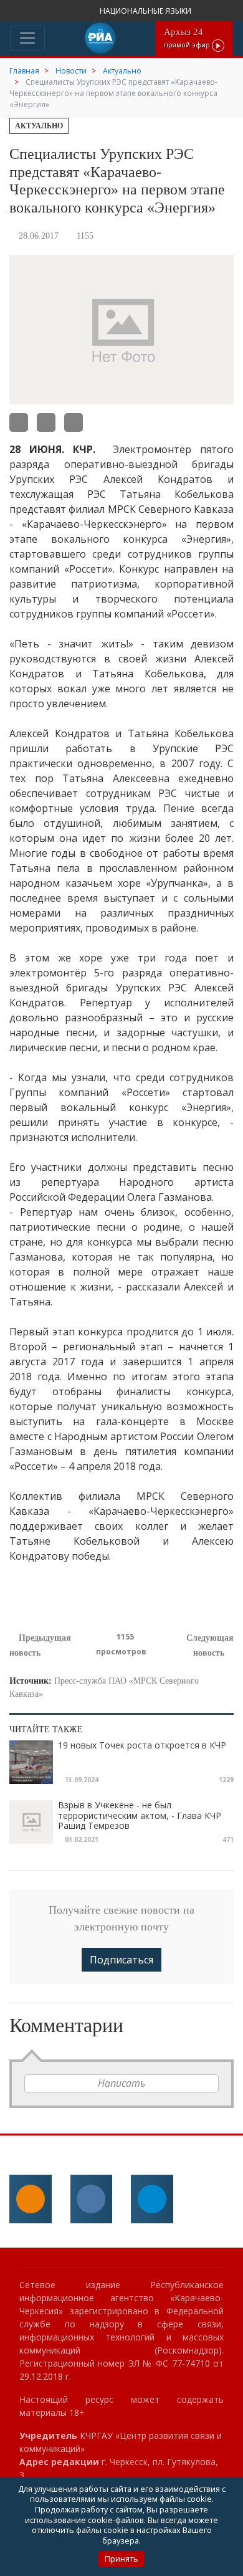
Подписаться (121, 1960)
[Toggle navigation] (27, 38)
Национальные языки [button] (146, 11)
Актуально (39, 126)
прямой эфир (188, 38)
